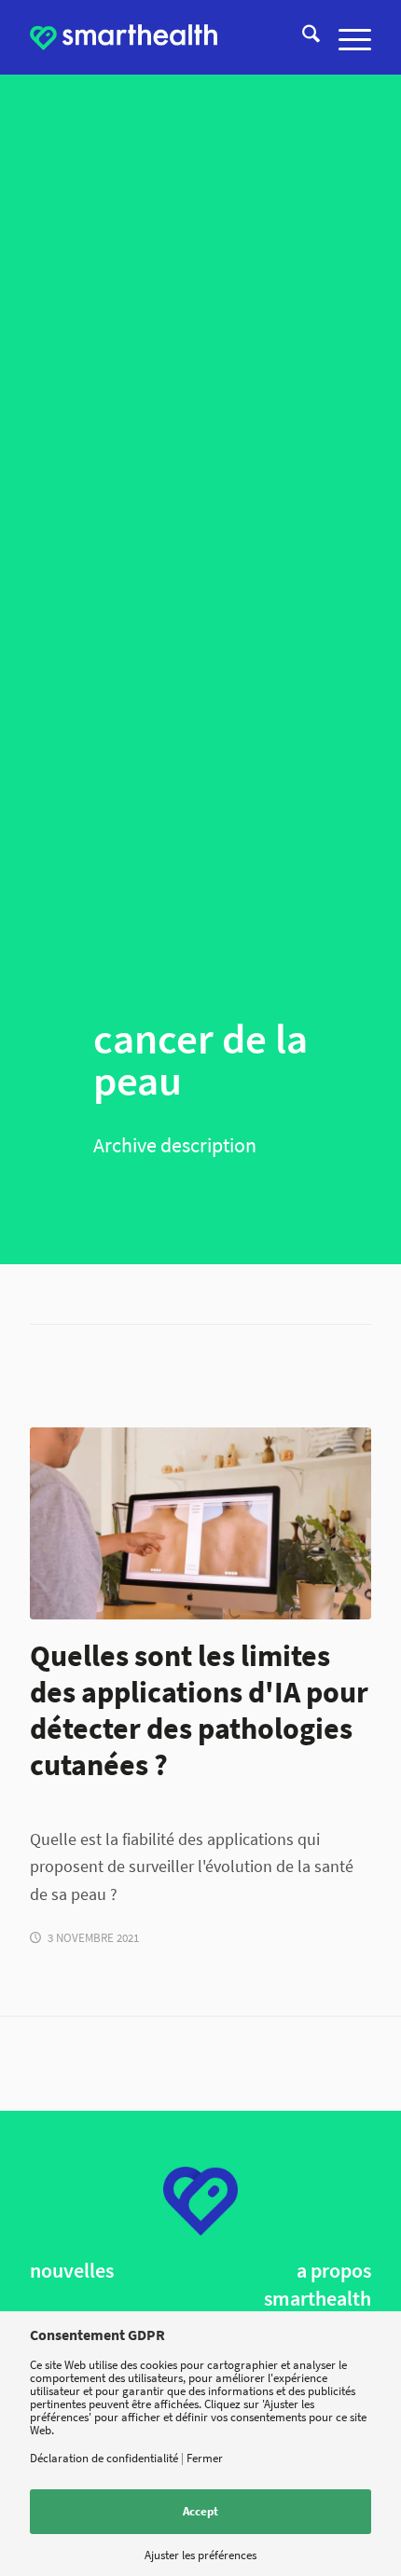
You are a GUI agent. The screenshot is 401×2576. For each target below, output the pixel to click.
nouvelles (72, 2271)
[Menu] (346, 37)
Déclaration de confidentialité (104, 2458)
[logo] (124, 37)
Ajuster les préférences (200, 2555)
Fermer (205, 2458)
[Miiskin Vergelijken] (200, 1523)
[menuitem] (302, 37)
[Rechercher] (302, 37)
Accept (200, 2511)
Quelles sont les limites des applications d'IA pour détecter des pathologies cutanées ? (199, 1710)
